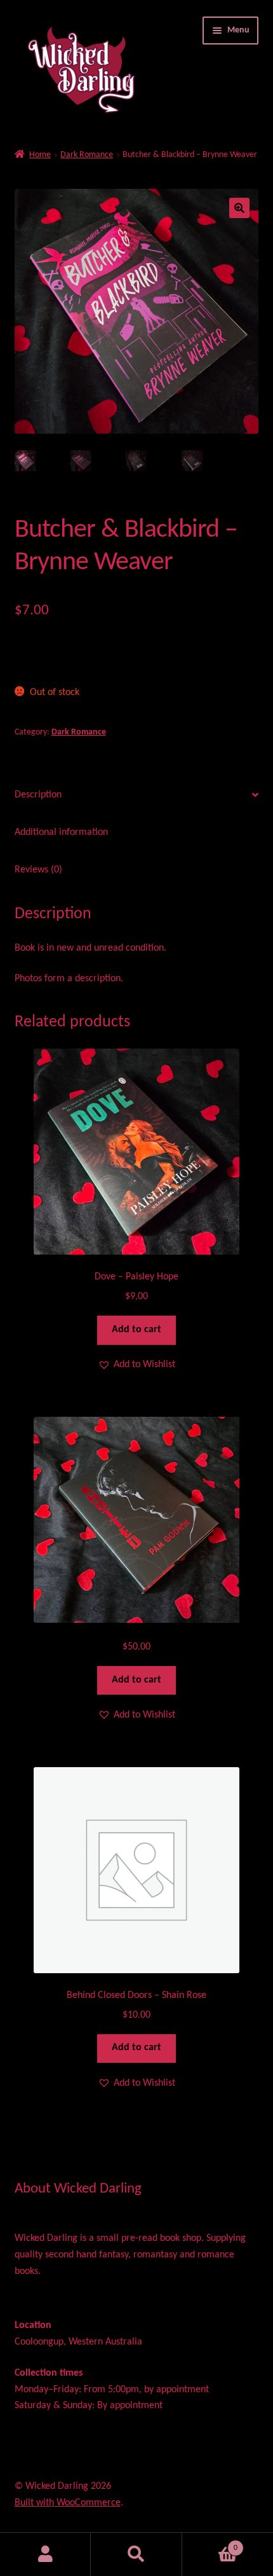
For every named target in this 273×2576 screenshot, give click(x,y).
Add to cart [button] (136, 1330)
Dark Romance (87, 155)
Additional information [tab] (61, 832)
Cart (210, 2544)
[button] (239, 208)
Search (136, 2554)
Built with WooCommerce (68, 2503)
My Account (45, 2554)
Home (40, 155)
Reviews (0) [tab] (38, 870)
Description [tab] (38, 795)
